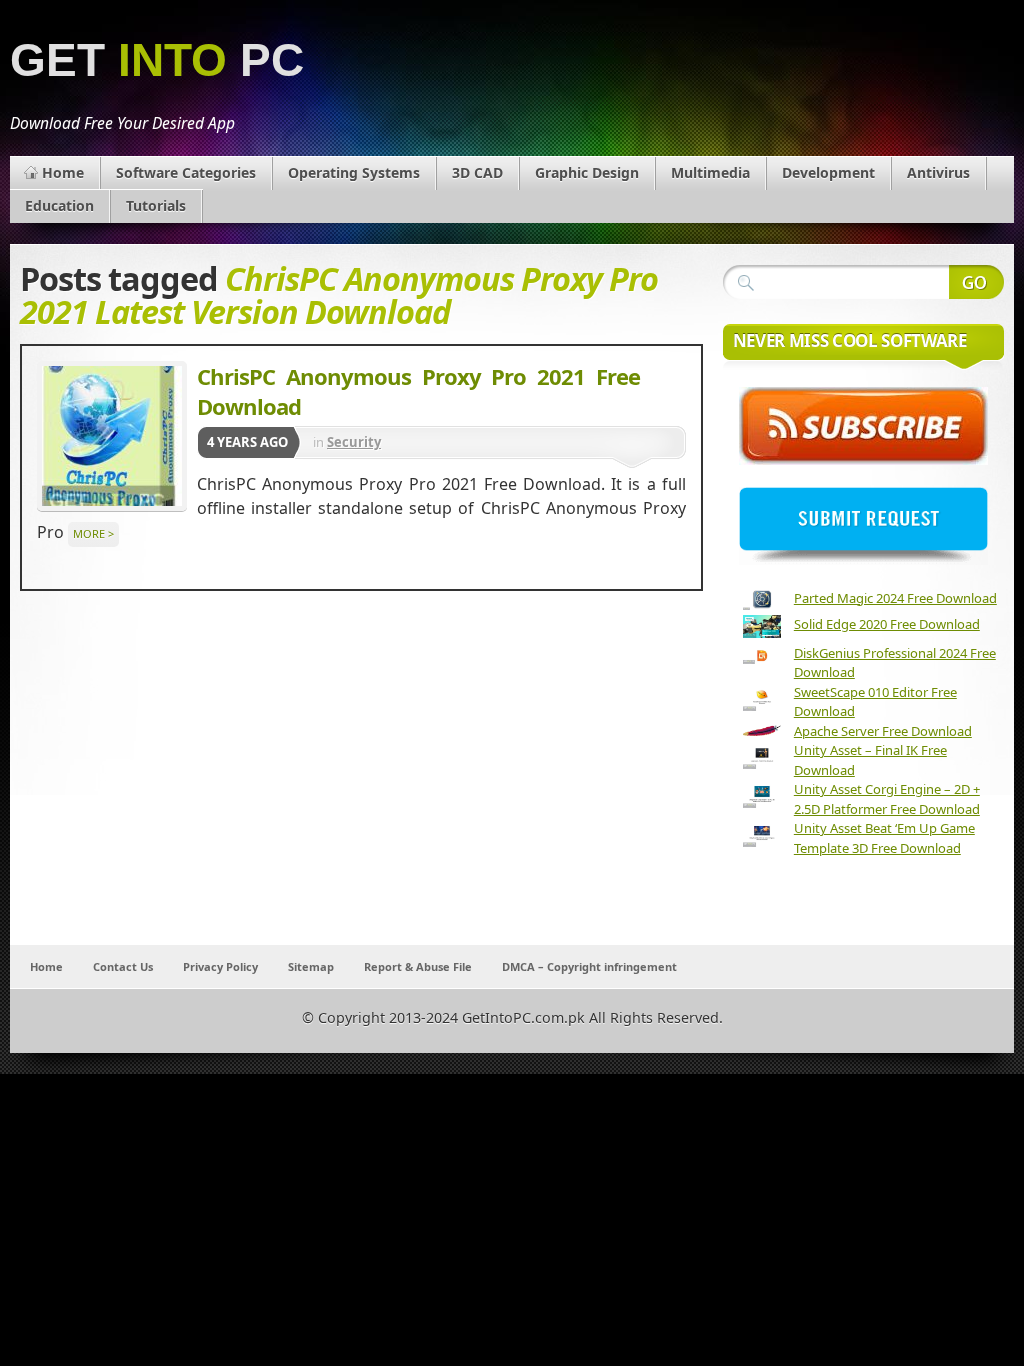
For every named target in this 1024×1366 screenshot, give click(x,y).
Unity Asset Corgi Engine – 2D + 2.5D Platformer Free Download (887, 799)
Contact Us (123, 966)
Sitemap (311, 966)
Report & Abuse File (418, 966)
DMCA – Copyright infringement (589, 966)
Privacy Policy (220, 966)
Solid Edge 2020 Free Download (887, 624)
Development (828, 172)
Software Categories (186, 172)
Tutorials (156, 205)
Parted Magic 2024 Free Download (895, 598)
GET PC (157, 60)
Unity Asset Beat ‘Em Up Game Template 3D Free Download (884, 838)
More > (93, 533)
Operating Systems (354, 172)
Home (63, 172)
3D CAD (477, 172)
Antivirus (938, 172)
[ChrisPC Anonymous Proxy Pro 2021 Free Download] (112, 436)
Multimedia (710, 172)
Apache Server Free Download (883, 731)
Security (354, 442)
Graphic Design (587, 172)
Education (59, 205)
